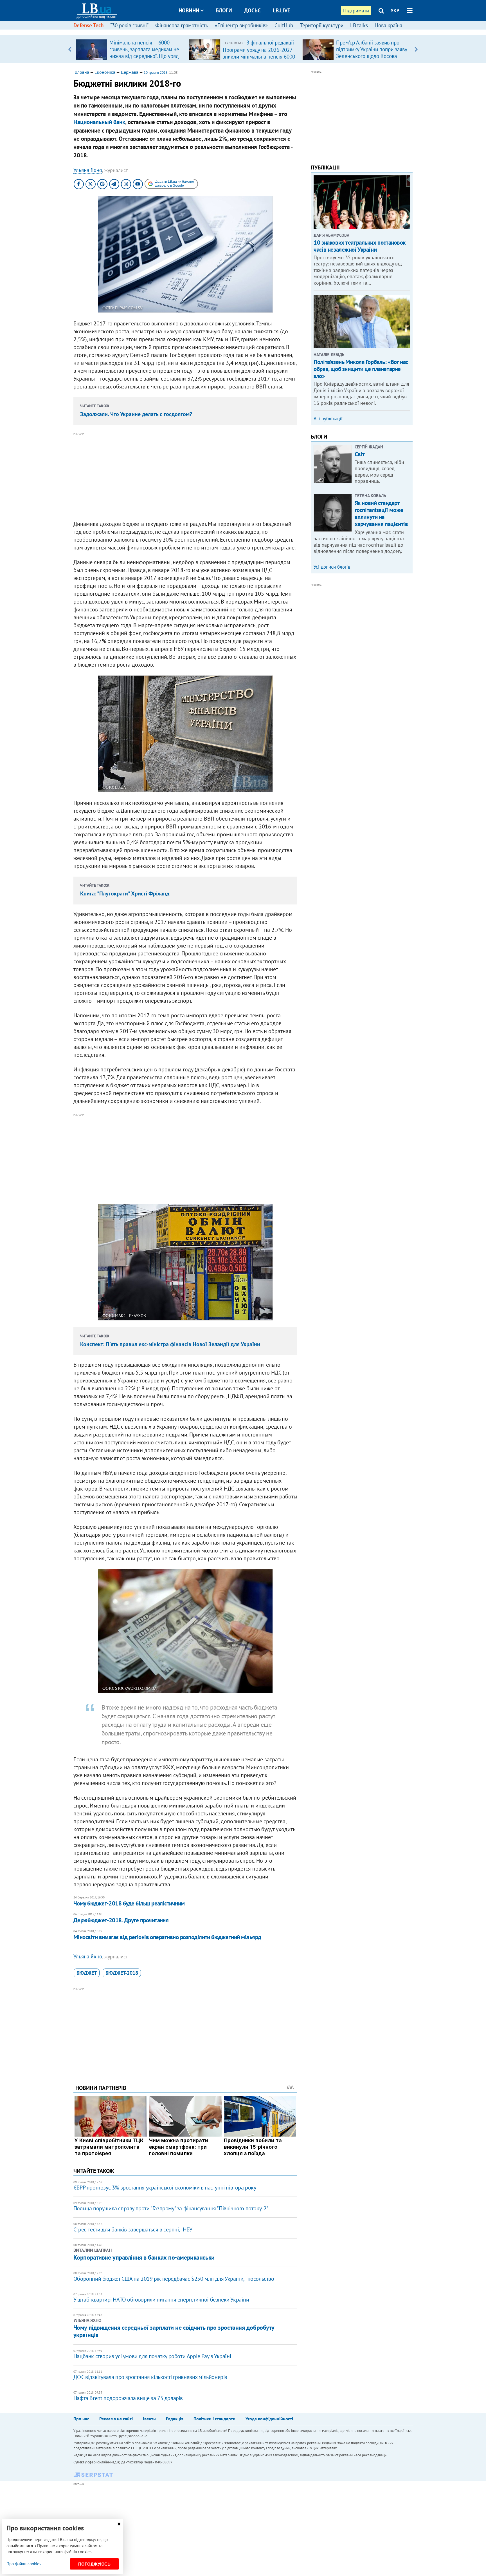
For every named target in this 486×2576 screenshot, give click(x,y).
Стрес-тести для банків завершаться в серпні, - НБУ (133, 2229)
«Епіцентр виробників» (241, 25)
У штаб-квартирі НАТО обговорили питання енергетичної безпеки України (161, 2300)
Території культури (322, 25)
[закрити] (119, 2524)
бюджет (87, 1973)
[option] (130, 49)
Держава (130, 72)
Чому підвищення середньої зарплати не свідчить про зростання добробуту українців (174, 2331)
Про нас (81, 2419)
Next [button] (416, 49)
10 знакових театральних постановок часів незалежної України (360, 246)
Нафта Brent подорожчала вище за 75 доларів (128, 2398)
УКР (395, 10)
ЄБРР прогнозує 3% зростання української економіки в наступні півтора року (165, 2188)
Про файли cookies (24, 2564)
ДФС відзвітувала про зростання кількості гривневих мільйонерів (150, 2377)
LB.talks (359, 25)
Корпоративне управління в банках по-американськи (144, 2257)
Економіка (105, 72)
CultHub (284, 25)
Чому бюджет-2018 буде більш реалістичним (129, 1903)
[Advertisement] (185, 477)
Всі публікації (328, 419)
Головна (81, 72)
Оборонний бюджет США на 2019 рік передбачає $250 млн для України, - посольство (174, 2279)
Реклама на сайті (116, 2419)
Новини (189, 10)
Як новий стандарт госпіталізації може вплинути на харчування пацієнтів (381, 514)
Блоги (224, 10)
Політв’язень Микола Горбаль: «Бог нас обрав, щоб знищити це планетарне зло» (361, 369)
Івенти (149, 2419)
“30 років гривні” (129, 25)
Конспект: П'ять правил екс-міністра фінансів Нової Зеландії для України (170, 1344)
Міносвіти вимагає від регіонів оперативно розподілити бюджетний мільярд (167, 1937)
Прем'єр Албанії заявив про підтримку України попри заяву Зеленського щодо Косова (372, 49)
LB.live (282, 10)
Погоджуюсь (94, 2564)
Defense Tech (88, 25)
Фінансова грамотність (182, 25)
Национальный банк (99, 122)
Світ (360, 454)
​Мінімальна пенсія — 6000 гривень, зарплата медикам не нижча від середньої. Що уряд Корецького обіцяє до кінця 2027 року (144, 56)
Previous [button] (70, 49)
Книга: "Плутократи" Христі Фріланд (125, 893)
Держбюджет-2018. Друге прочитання (121, 1920)
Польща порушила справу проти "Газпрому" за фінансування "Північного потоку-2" (171, 2208)
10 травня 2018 (156, 72)
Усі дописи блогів (332, 567)
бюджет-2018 (122, 1973)
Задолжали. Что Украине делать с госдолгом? (136, 414)
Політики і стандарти (214, 2419)
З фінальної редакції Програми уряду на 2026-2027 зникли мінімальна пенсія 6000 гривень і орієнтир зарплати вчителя (259, 56)
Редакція (175, 2419)
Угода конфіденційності (269, 2419)
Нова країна (388, 25)
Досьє (252, 10)
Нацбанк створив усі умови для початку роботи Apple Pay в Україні (152, 2356)
